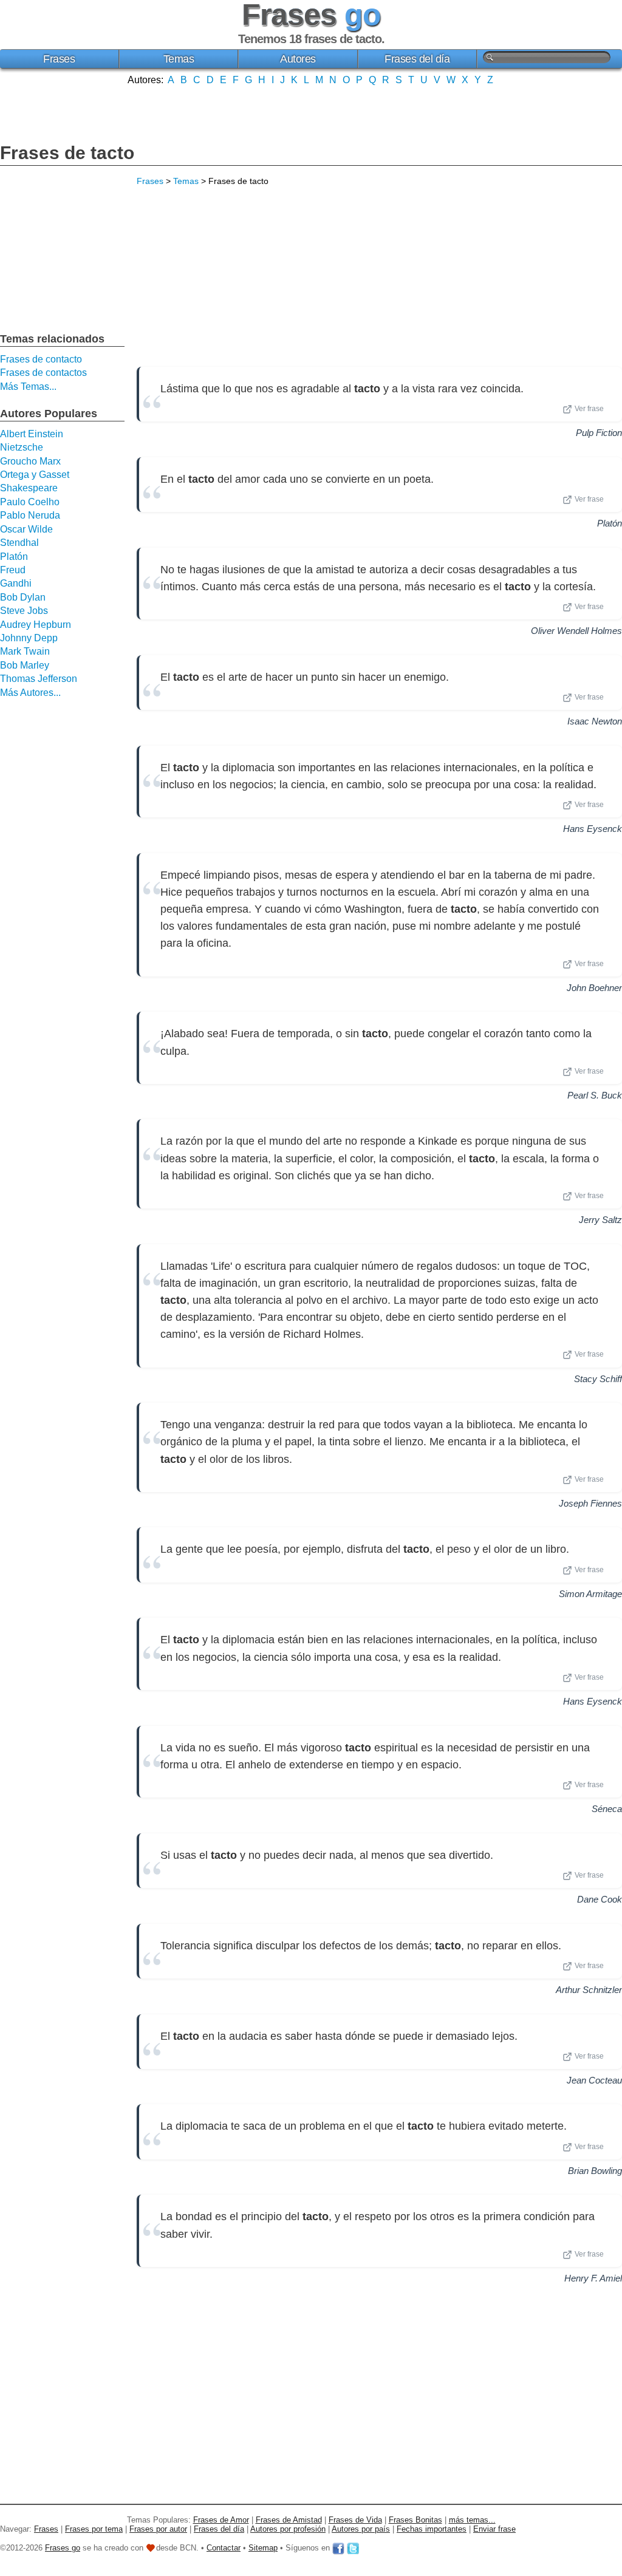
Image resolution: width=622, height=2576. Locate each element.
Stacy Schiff (598, 1379)
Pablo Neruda (30, 515)
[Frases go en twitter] (353, 2548)
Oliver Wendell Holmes (576, 631)
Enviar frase (494, 2529)
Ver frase (589, 409)
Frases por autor (158, 2529)
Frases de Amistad (289, 2520)
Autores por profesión (288, 2529)
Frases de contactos (43, 373)
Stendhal (19, 543)
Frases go (63, 2548)
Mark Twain (25, 651)
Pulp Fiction (599, 433)
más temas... (472, 2520)
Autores (298, 59)
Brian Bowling (595, 2171)
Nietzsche (22, 447)
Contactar (224, 2548)
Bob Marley (25, 665)
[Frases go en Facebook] (338, 2548)
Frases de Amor (221, 2520)
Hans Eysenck (593, 829)
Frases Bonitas (415, 2520)
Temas (179, 59)
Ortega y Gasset (35, 475)
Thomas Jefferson (39, 679)
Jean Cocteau (594, 2080)
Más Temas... (28, 387)
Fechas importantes (432, 2529)
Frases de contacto (41, 359)
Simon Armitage (590, 1594)
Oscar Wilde (26, 529)
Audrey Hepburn (36, 625)
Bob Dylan (23, 597)
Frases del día (417, 59)
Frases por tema (94, 2529)
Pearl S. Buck (595, 1095)
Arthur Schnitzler (589, 1990)
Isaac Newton (595, 721)
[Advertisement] (311, 113)
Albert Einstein (32, 434)
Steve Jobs (24, 611)
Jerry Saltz (600, 1220)
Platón (610, 523)
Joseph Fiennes (590, 1503)
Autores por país (361, 2529)
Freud (13, 570)
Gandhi (16, 583)
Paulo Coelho (30, 502)
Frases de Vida (355, 2520)
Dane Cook (600, 1899)
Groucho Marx (30, 461)
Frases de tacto (67, 153)
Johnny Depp (29, 638)
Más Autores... (30, 693)
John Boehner (594, 988)
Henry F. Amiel (593, 2278)
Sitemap (263, 2548)
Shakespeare (29, 488)
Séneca (607, 1809)
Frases (59, 59)
